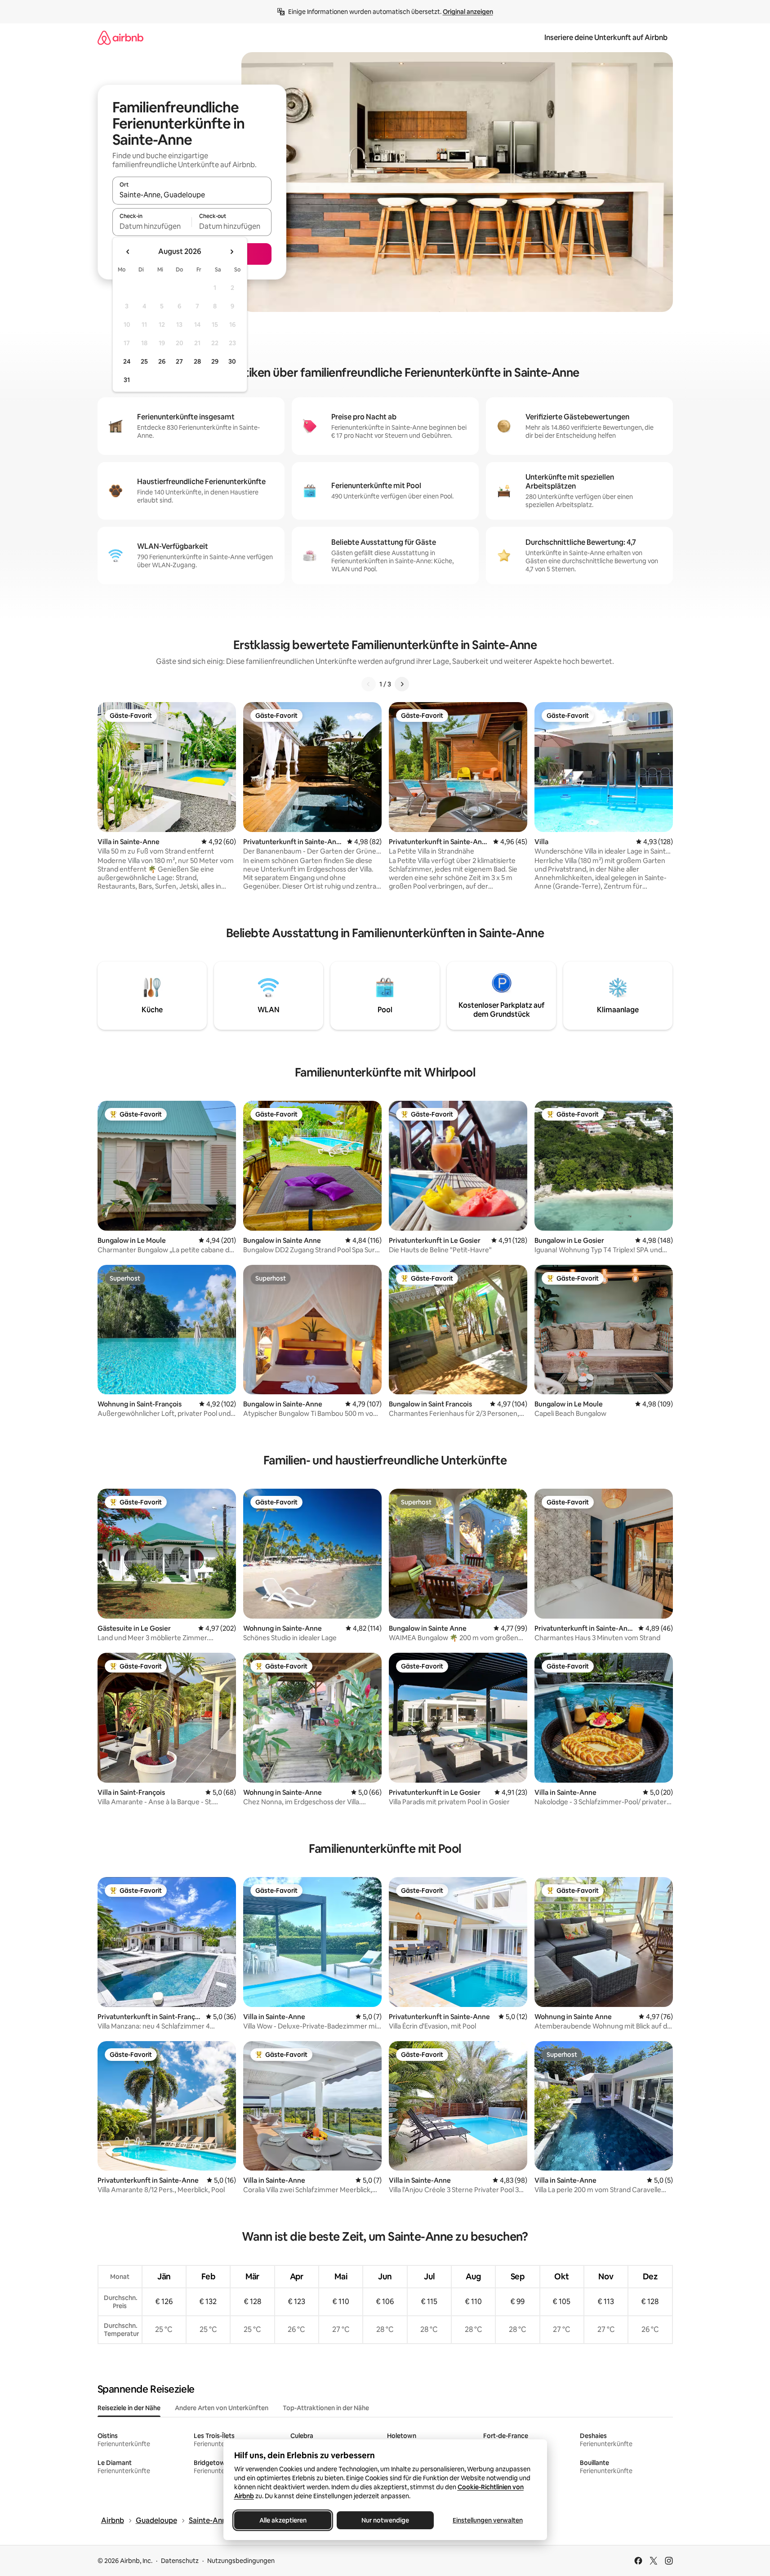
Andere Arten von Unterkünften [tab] (222, 2408)
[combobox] (192, 195)
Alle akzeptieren (283, 2520)
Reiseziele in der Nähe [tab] (129, 2408)
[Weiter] (402, 684)
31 (127, 380)
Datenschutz (180, 2561)
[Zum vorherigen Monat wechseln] (128, 252)
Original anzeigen (468, 12)
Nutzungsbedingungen (241, 2561)
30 (232, 361)
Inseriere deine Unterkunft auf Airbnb (606, 38)
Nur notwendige (385, 2520)
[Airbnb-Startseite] (120, 38)
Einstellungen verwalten (488, 2520)
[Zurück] (369, 684)
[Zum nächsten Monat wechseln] (231, 252)
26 (162, 361)
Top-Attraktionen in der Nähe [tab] (326, 2408)
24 (127, 361)
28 (197, 361)
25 (144, 361)
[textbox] (152, 226)
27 (179, 361)
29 (215, 361)
